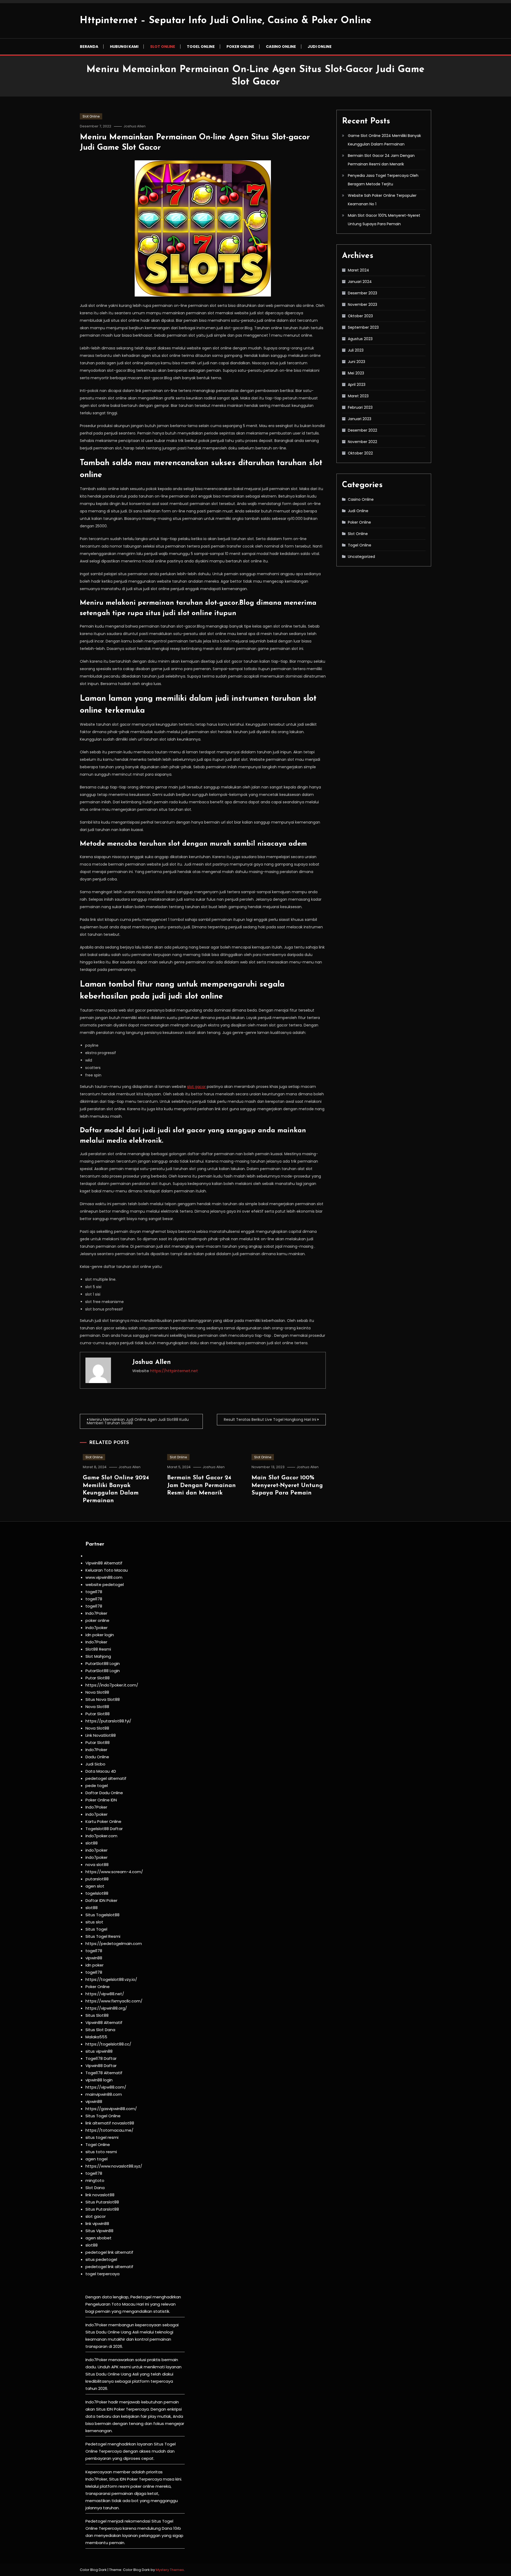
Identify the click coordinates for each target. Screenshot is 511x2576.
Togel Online (201, 47)
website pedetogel (105, 1585)
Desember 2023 (362, 293)
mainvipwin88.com (104, 2094)
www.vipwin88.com (104, 1577)
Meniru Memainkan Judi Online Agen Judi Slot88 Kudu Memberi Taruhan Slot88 (138, 1421)
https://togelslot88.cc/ (108, 2044)
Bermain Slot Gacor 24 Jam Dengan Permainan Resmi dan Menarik (201, 1485)
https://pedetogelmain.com (114, 1944)
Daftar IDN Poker (101, 1900)
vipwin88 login (99, 2080)
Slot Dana (95, 2188)
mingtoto (95, 2180)
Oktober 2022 (360, 453)
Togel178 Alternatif (104, 2073)
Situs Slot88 (97, 2015)
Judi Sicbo (95, 1764)
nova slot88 (97, 1865)
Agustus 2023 (360, 339)
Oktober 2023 (360, 316)
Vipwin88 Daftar (101, 2066)
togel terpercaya (102, 2274)
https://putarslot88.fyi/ (108, 1721)
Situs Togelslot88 (102, 1915)
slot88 (92, 1843)
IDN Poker (116, 2409)
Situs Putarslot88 (102, 2202)
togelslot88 (97, 1893)
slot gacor (196, 1087)
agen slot (95, 1886)
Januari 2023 (360, 419)
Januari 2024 (360, 282)
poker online (97, 1620)
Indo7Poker (96, 1613)
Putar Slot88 (98, 1678)
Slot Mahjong (98, 1656)
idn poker (94, 1965)
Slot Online (163, 47)
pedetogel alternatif (106, 1778)
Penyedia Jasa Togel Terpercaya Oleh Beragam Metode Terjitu (383, 180)
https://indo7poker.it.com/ (112, 1685)
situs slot (94, 1922)
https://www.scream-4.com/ (114, 1872)
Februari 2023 (360, 407)
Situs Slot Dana (100, 2030)
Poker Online (240, 47)
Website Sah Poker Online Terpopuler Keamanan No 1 (382, 200)
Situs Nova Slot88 (103, 1699)
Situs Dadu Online (103, 2374)
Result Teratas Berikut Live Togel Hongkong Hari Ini (270, 1419)
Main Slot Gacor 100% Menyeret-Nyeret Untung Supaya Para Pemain (287, 1485)
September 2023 (363, 327)
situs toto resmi (101, 2152)
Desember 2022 (362, 430)
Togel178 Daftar (101, 2058)
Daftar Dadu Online (104, 1793)
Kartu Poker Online (103, 1821)
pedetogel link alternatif (109, 2252)
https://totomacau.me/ (109, 2130)
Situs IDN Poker (123, 2479)
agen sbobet (98, 2238)
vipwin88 (94, 1958)
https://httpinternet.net (174, 1371)
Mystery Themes (170, 2570)
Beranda (89, 47)
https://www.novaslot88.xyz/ (114, 2166)
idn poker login (100, 1635)
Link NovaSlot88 (101, 1735)
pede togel (97, 1786)
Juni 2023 (357, 362)
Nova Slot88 (97, 1692)
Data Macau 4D (101, 1771)
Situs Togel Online (103, 2116)
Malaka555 (96, 2037)
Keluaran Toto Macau (107, 1570)
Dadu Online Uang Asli (117, 2332)
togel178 (94, 1592)
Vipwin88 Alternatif (104, 1563)
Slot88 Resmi (98, 1649)
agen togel (96, 2159)
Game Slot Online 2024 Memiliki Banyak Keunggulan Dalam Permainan (384, 140)
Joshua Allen (135, 126)
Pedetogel (141, 2297)
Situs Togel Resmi (103, 1936)
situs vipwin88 (99, 2051)
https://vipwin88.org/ (106, 2008)
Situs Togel (96, 1929)
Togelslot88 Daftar (104, 1829)
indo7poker (96, 1628)
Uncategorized (361, 557)
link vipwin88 (97, 2224)
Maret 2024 (358, 270)
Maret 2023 (358, 396)
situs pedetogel (101, 2259)
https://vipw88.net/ (105, 1994)
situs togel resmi (102, 2137)
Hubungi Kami (124, 47)
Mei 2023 (356, 373)
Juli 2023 (356, 350)
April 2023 (357, 385)
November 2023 (362, 304)
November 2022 (362, 442)
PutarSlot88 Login (103, 1663)
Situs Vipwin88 (99, 2231)
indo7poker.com (101, 1836)
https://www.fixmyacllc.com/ (114, 2001)
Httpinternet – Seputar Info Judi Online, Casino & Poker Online (226, 21)
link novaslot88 (100, 2195)
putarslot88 (97, 1879)
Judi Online (320, 47)
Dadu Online (97, 1757)
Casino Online (281, 47)
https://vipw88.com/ (106, 2087)
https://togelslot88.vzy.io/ (111, 1979)
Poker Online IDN (101, 1800)
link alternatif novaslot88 (110, 2123)
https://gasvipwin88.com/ (111, 2109)
